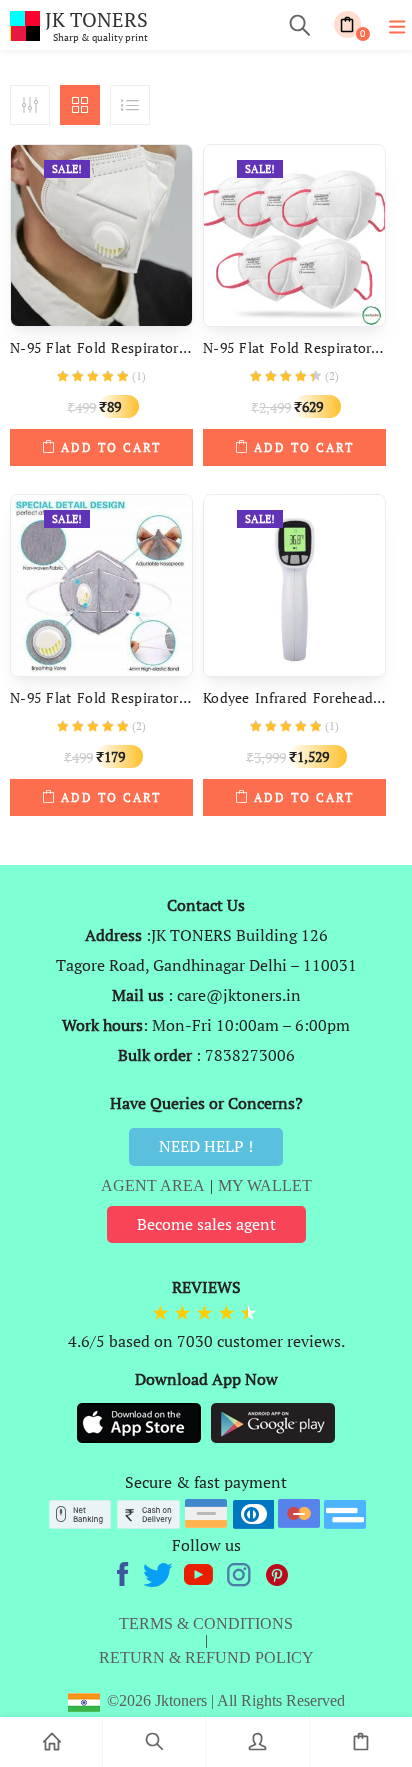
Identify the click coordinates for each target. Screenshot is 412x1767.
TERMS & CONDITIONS (206, 1623)
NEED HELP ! (206, 1146)
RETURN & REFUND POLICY (206, 1657)
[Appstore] (141, 1422)
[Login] (257, 1742)
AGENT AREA (153, 1185)
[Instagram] (240, 1572)
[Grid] (80, 105)
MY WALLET (265, 1185)
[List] (130, 105)
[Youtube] (200, 1572)
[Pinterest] (278, 1572)
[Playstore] (273, 1422)
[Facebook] (125, 1572)
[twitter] (160, 1572)
